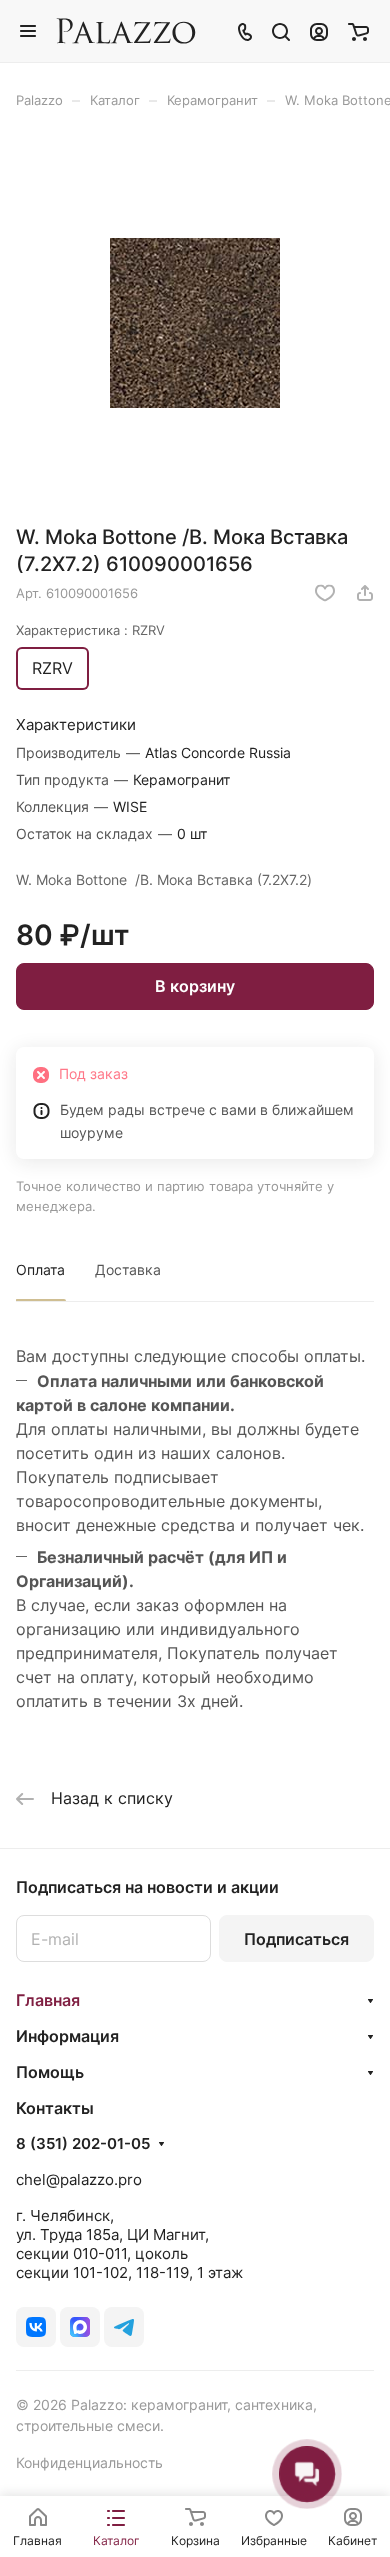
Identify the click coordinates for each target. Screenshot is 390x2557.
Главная (48, 2000)
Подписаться (296, 1939)
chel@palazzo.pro (79, 2179)
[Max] (80, 2327)
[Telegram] (124, 2327)
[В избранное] (325, 593)
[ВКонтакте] (36, 2327)
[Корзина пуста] (358, 31)
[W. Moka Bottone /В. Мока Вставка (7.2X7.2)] (195, 323)
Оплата (40, 1269)
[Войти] (319, 31)
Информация (67, 2036)
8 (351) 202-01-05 (83, 2144)
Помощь (50, 2072)
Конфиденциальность (89, 2462)
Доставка (128, 1269)
